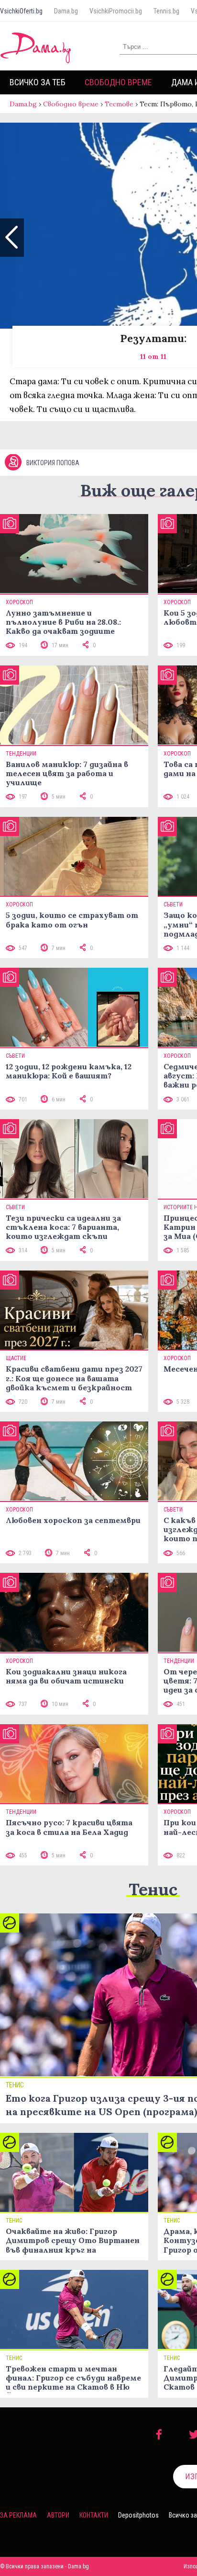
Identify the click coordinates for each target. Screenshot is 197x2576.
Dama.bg (66, 11)
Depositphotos (138, 2515)
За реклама (18, 2515)
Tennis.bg (166, 11)
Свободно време (118, 82)
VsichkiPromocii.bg (116, 11)
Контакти (94, 2515)
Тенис (153, 1889)
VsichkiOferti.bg (21, 11)
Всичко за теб (38, 82)
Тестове (119, 104)
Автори (58, 2515)
